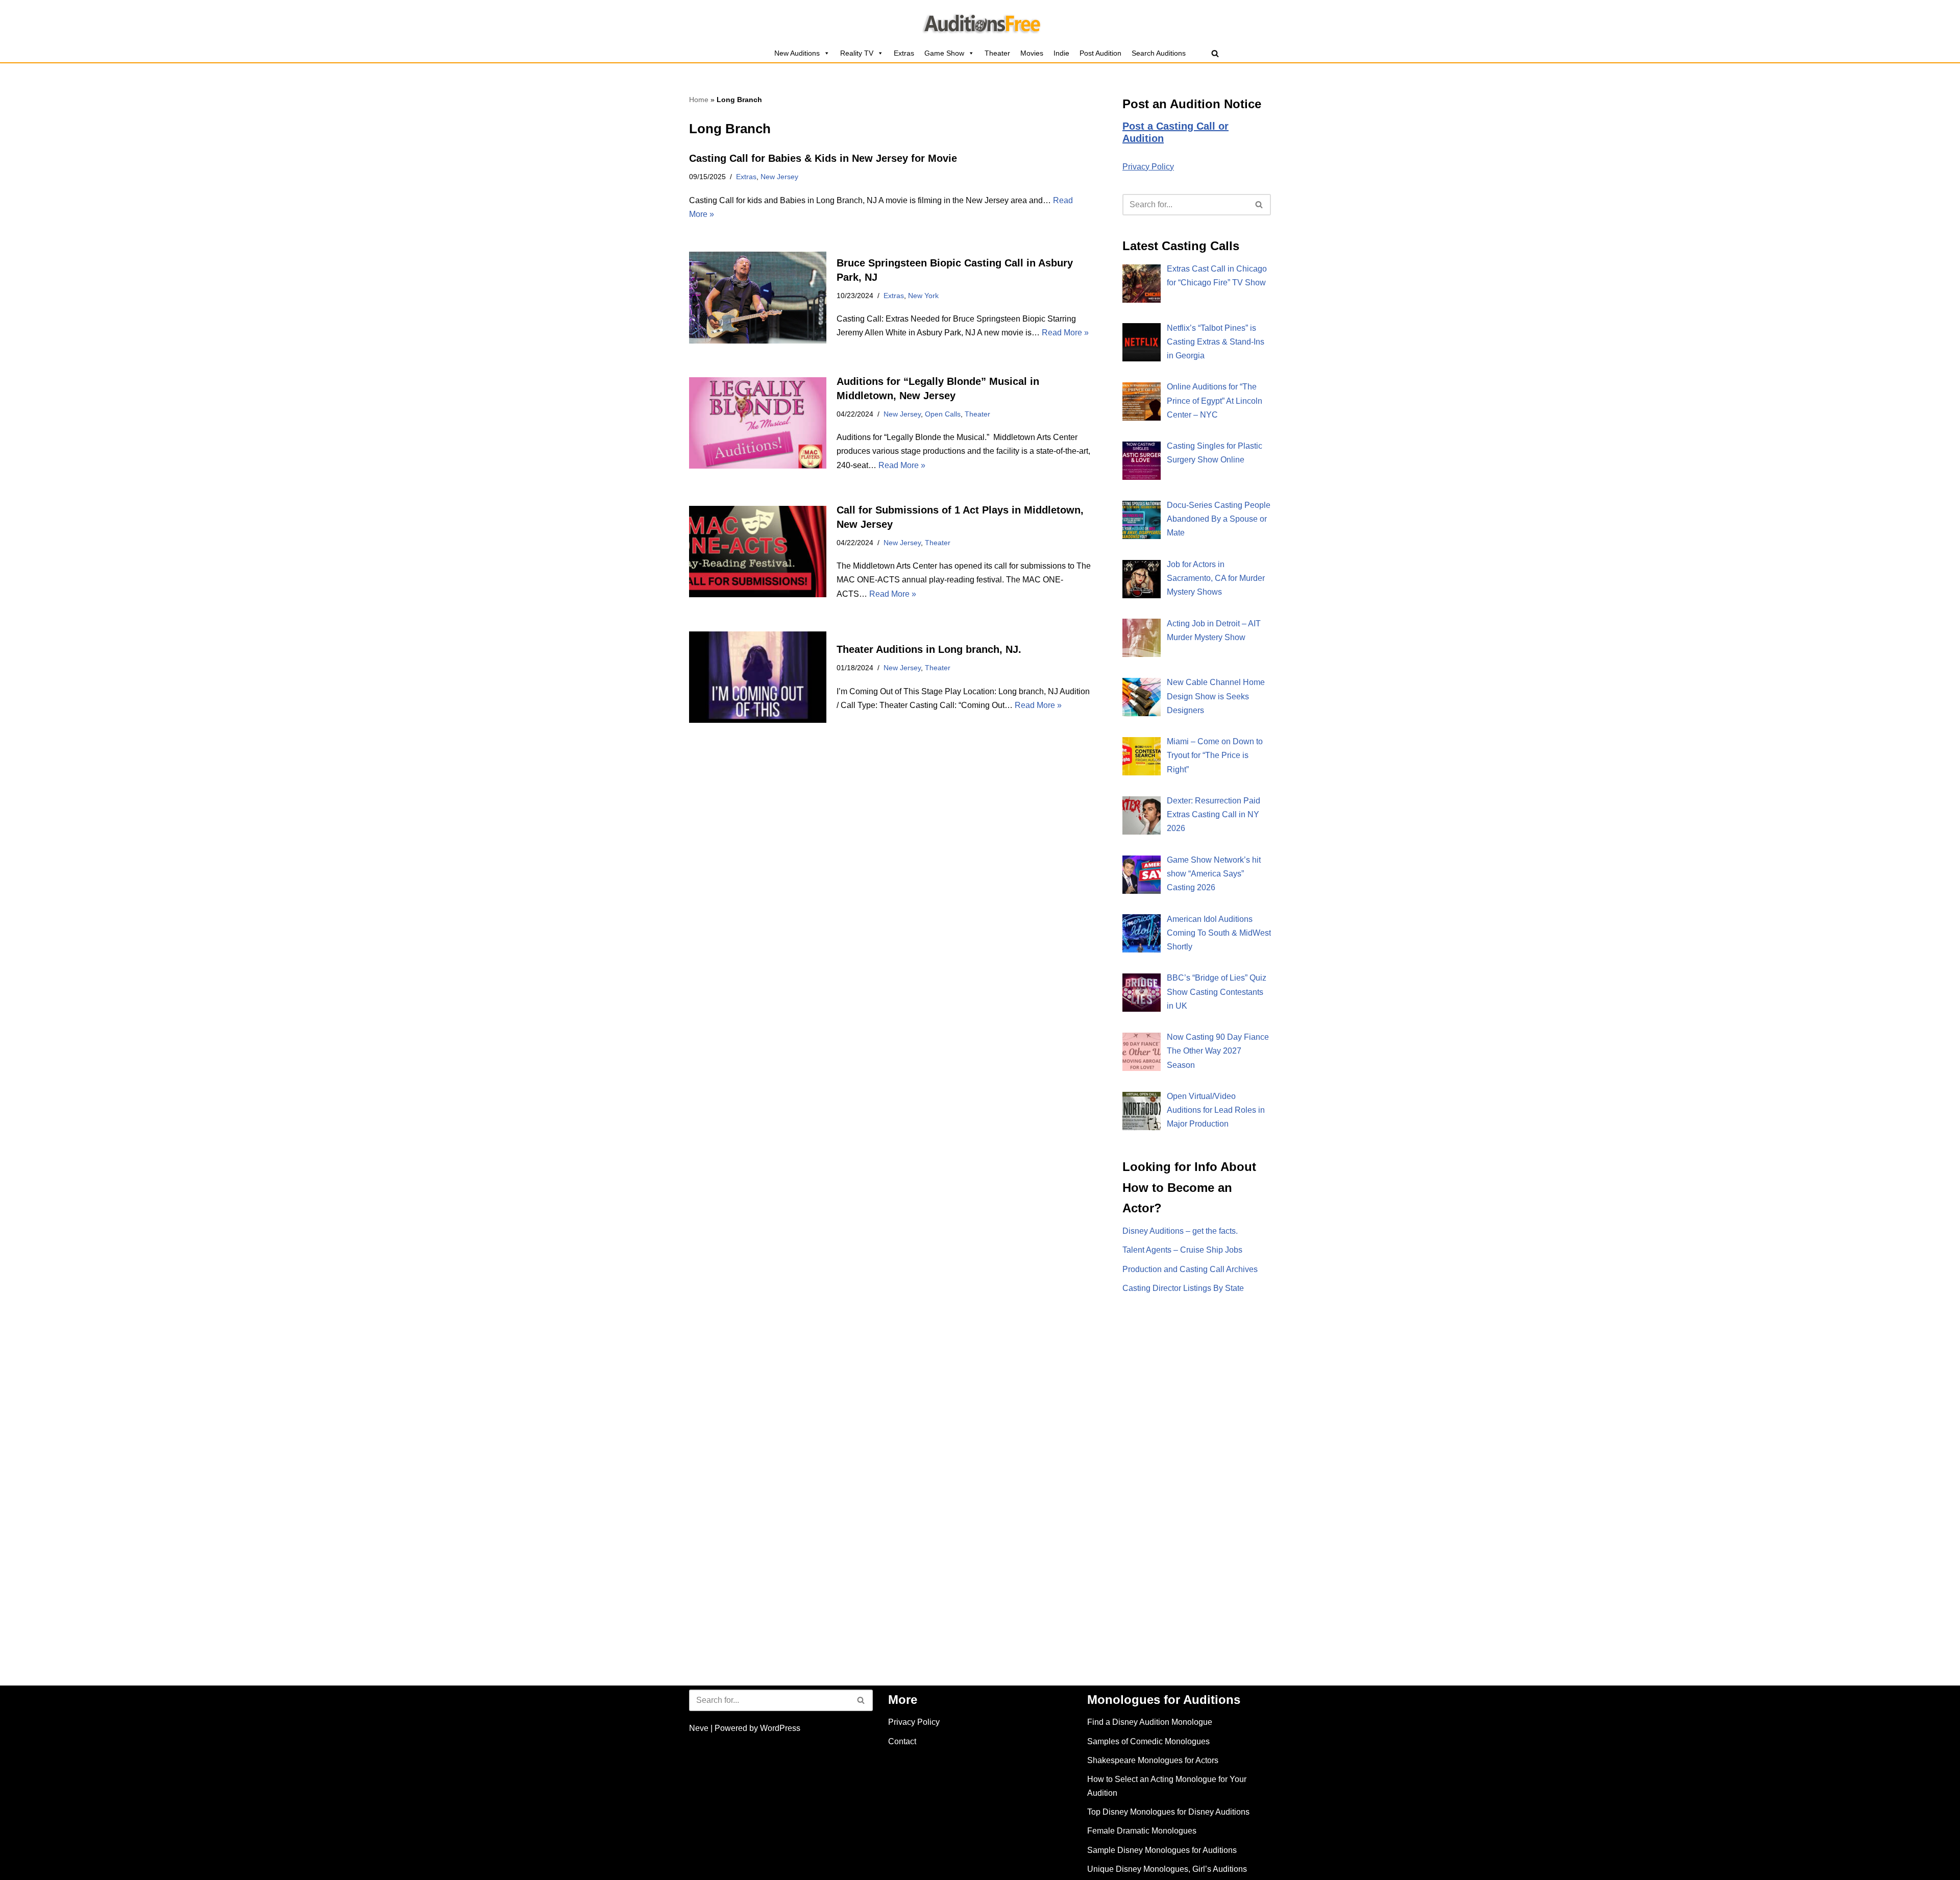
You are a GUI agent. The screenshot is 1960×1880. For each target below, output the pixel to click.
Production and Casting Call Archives (1190, 1269)
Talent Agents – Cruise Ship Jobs (1182, 1250)
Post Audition (1100, 53)
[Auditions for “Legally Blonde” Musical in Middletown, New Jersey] (758, 423)
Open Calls (943, 414)
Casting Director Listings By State (1183, 1288)
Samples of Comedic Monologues (1148, 1741)
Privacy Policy (1148, 167)
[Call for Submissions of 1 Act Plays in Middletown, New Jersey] (758, 552)
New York (923, 296)
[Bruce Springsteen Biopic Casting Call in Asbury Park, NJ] (758, 297)
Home (699, 100)
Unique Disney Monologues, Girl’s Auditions (1167, 1869)
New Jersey (779, 177)
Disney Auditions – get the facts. (1180, 1231)
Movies (1032, 53)
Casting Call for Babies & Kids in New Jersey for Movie (823, 158)
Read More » (1065, 333)
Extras (904, 53)
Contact (902, 1741)
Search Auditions (1159, 53)
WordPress (780, 1728)
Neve (699, 1728)
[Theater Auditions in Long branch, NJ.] (758, 677)
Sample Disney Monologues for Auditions (1162, 1850)
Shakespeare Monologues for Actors (1153, 1760)
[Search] (1215, 53)
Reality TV (857, 53)
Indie (1061, 53)
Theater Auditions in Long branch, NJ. (929, 649)
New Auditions (797, 53)
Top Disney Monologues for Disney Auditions (1168, 1812)
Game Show (944, 53)
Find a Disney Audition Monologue (1150, 1722)
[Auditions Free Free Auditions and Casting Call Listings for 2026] (980, 22)
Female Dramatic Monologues (1142, 1831)
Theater (997, 53)
